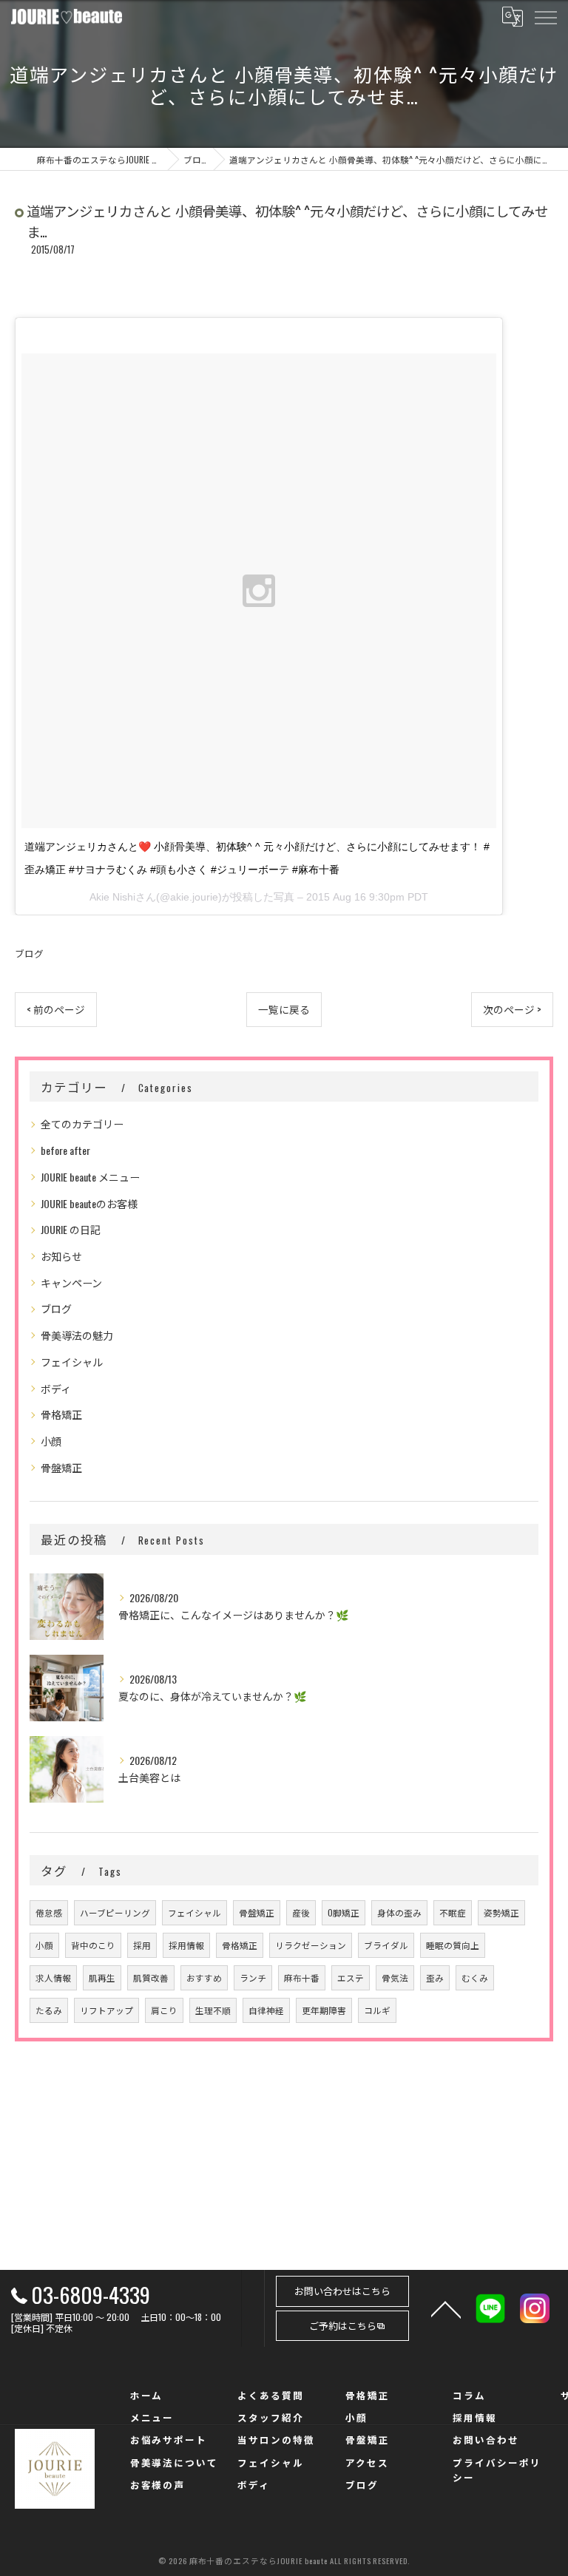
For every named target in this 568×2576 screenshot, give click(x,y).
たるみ (49, 2010)
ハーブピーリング (115, 1912)
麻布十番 (302, 1977)
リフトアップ (106, 2010)
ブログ (29, 953)
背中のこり (93, 1945)
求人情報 (53, 1977)
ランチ (253, 1977)
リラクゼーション (311, 1945)
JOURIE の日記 (71, 1229)
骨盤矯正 (61, 1467)
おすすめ (204, 1977)
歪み (435, 1977)
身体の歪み (399, 1912)
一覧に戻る (284, 1009)
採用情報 (186, 1945)
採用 (142, 1945)
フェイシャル (72, 1362)
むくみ (475, 1977)
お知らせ (61, 1256)
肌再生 (102, 1977)
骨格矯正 (61, 1414)
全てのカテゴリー (82, 1123)
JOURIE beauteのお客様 (89, 1203)
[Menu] (545, 16)
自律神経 (266, 2010)
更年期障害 (324, 2010)
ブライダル (386, 1945)
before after (65, 1150)
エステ (351, 1977)
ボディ (56, 1388)
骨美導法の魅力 (77, 1335)
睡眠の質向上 (453, 1945)
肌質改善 (151, 1977)
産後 (301, 1912)
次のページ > (512, 1009)
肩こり (164, 2010)
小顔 (51, 1441)
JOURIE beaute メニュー (90, 1177)
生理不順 (213, 2010)
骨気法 (395, 1977)
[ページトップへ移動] (446, 2308)
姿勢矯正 (501, 1912)
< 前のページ (56, 1009)
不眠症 (453, 1912)
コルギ (377, 2010)
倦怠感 (49, 1912)
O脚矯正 (344, 1912)
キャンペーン (71, 1282)
